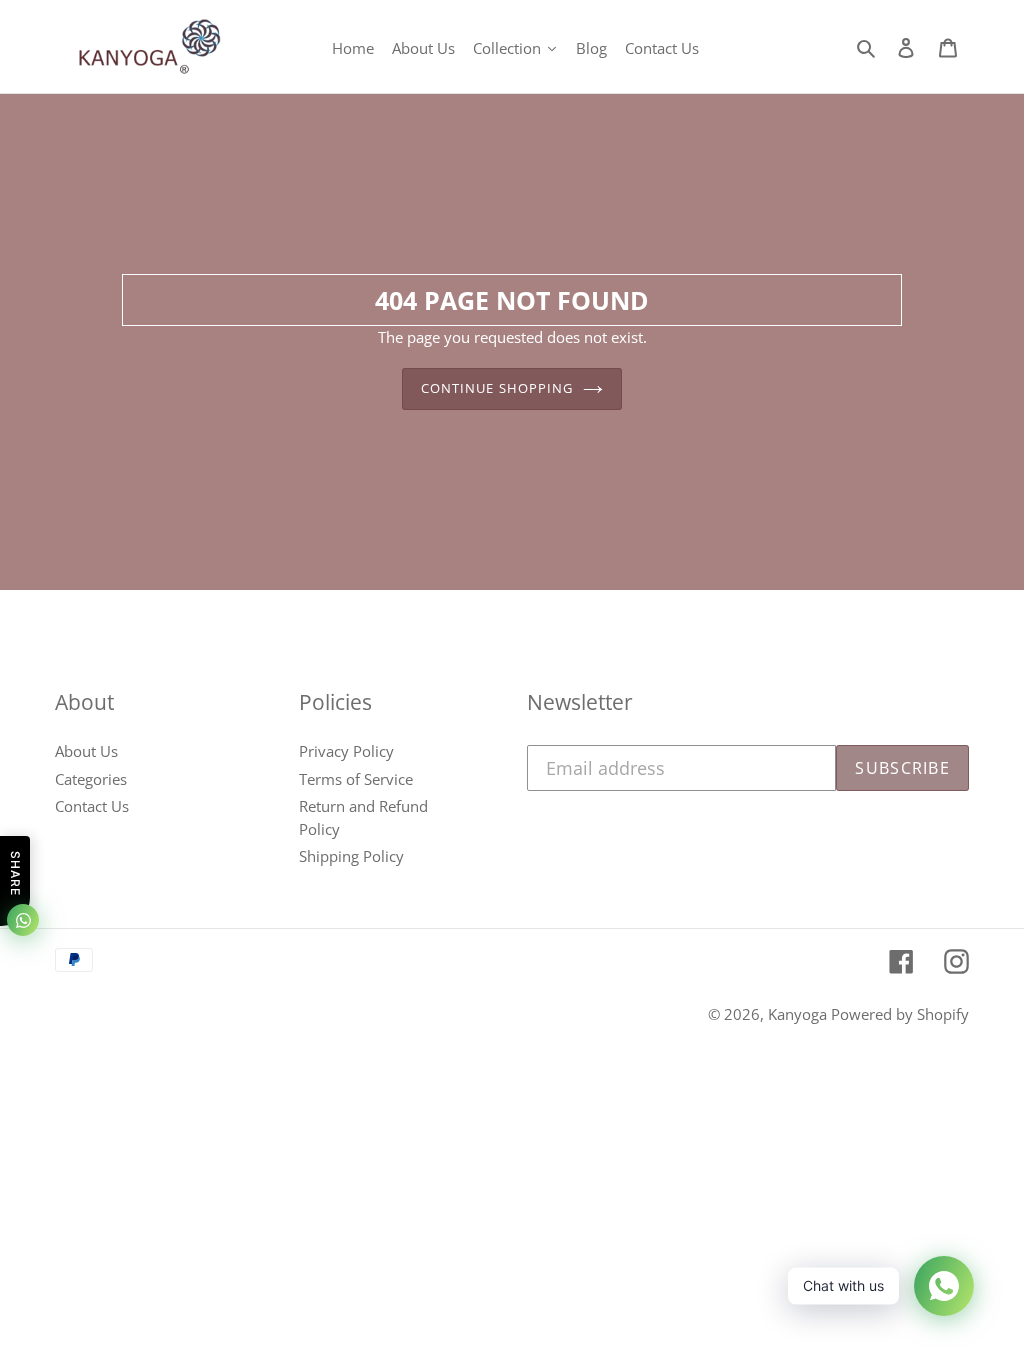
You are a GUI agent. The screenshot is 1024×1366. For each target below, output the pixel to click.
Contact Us (92, 806)
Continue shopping (497, 388)
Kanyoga (799, 1014)
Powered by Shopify (900, 1014)
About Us (86, 751)
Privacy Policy (346, 751)
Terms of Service (356, 779)
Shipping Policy (351, 856)
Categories (91, 779)
